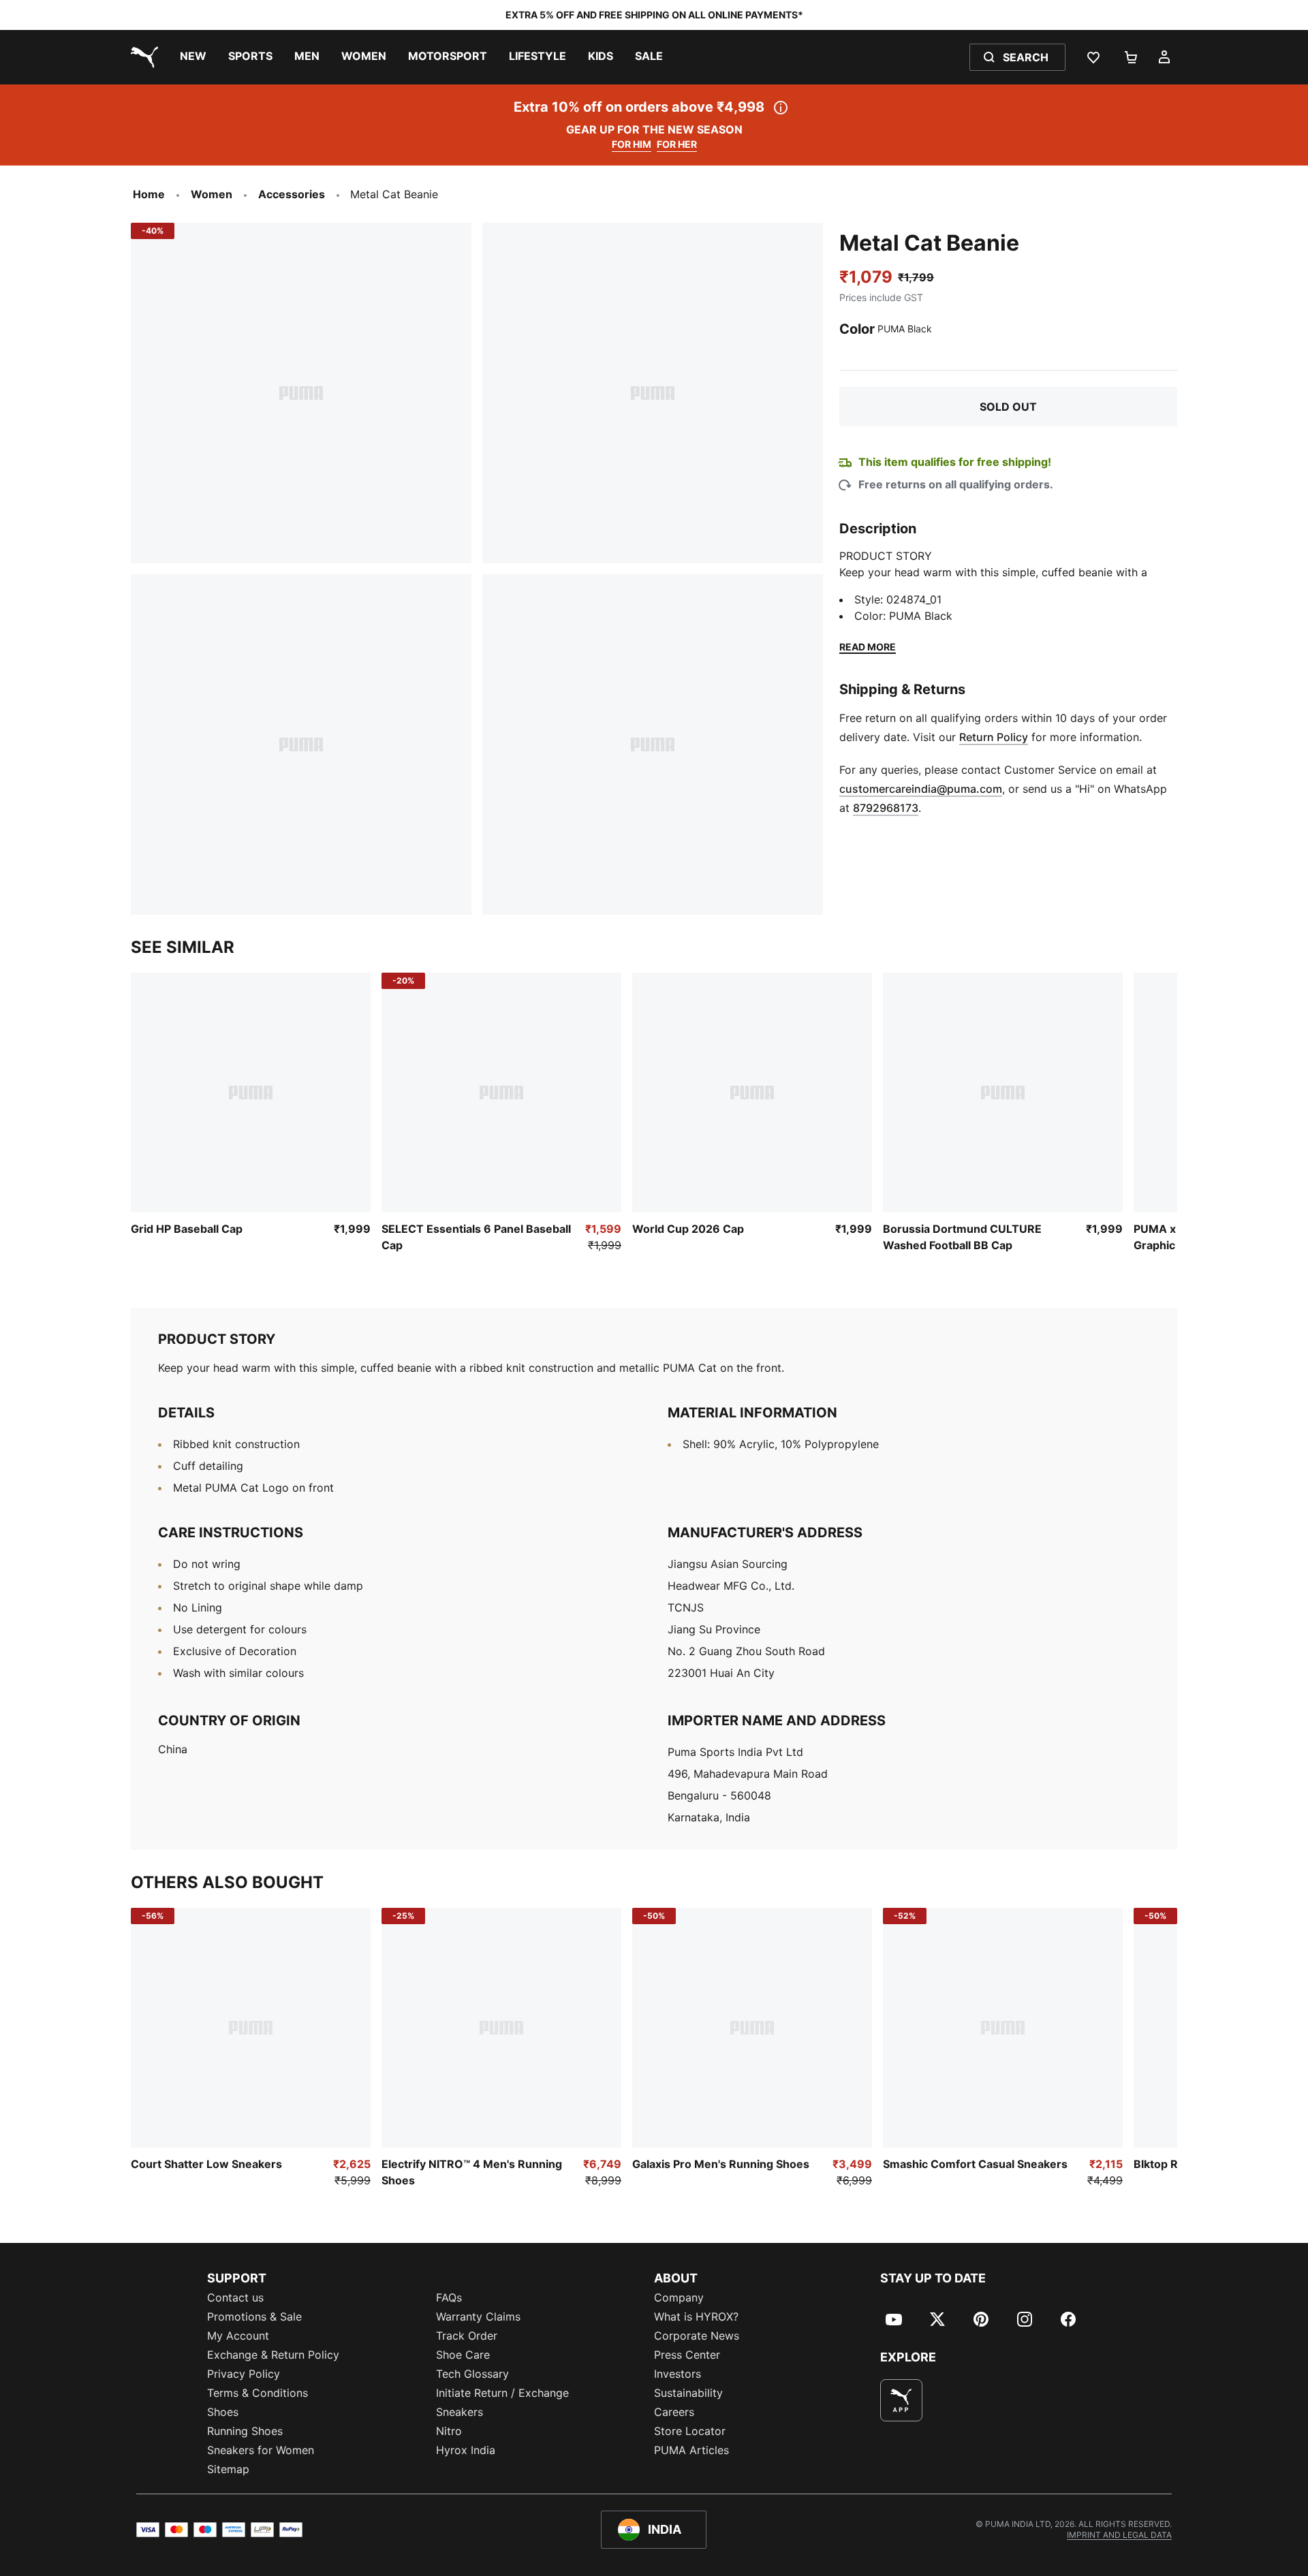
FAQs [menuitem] (449, 2297)
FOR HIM (632, 144)
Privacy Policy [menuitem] (244, 2374)
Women (212, 194)
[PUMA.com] (142, 57)
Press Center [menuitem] (687, 2355)
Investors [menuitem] (678, 2374)
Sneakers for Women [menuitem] (261, 2450)
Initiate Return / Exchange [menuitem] (502, 2393)
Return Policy (994, 737)
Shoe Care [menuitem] (463, 2355)
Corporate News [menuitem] (697, 2336)
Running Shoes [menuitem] (245, 2431)
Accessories (292, 194)
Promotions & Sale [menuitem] (254, 2316)
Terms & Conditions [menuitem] (258, 2393)
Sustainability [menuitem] (688, 2393)
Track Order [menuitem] (467, 2336)
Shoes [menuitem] (223, 2412)
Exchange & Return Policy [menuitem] (273, 2355)
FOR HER (677, 144)
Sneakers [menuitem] (460, 2412)
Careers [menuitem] (674, 2412)
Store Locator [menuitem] (690, 2431)
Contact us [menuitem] (235, 2297)
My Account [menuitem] (238, 2336)
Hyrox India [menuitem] (466, 2450)
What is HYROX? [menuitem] (696, 2316)
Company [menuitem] (679, 2297)
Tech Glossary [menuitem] (472, 2374)
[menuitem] (193, 57)
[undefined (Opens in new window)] (901, 2400)
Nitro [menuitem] (449, 2431)
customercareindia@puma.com (921, 789)
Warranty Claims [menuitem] (478, 2316)
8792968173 (886, 808)
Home (149, 194)
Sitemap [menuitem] (228, 2469)
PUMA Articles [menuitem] (691, 2450)
